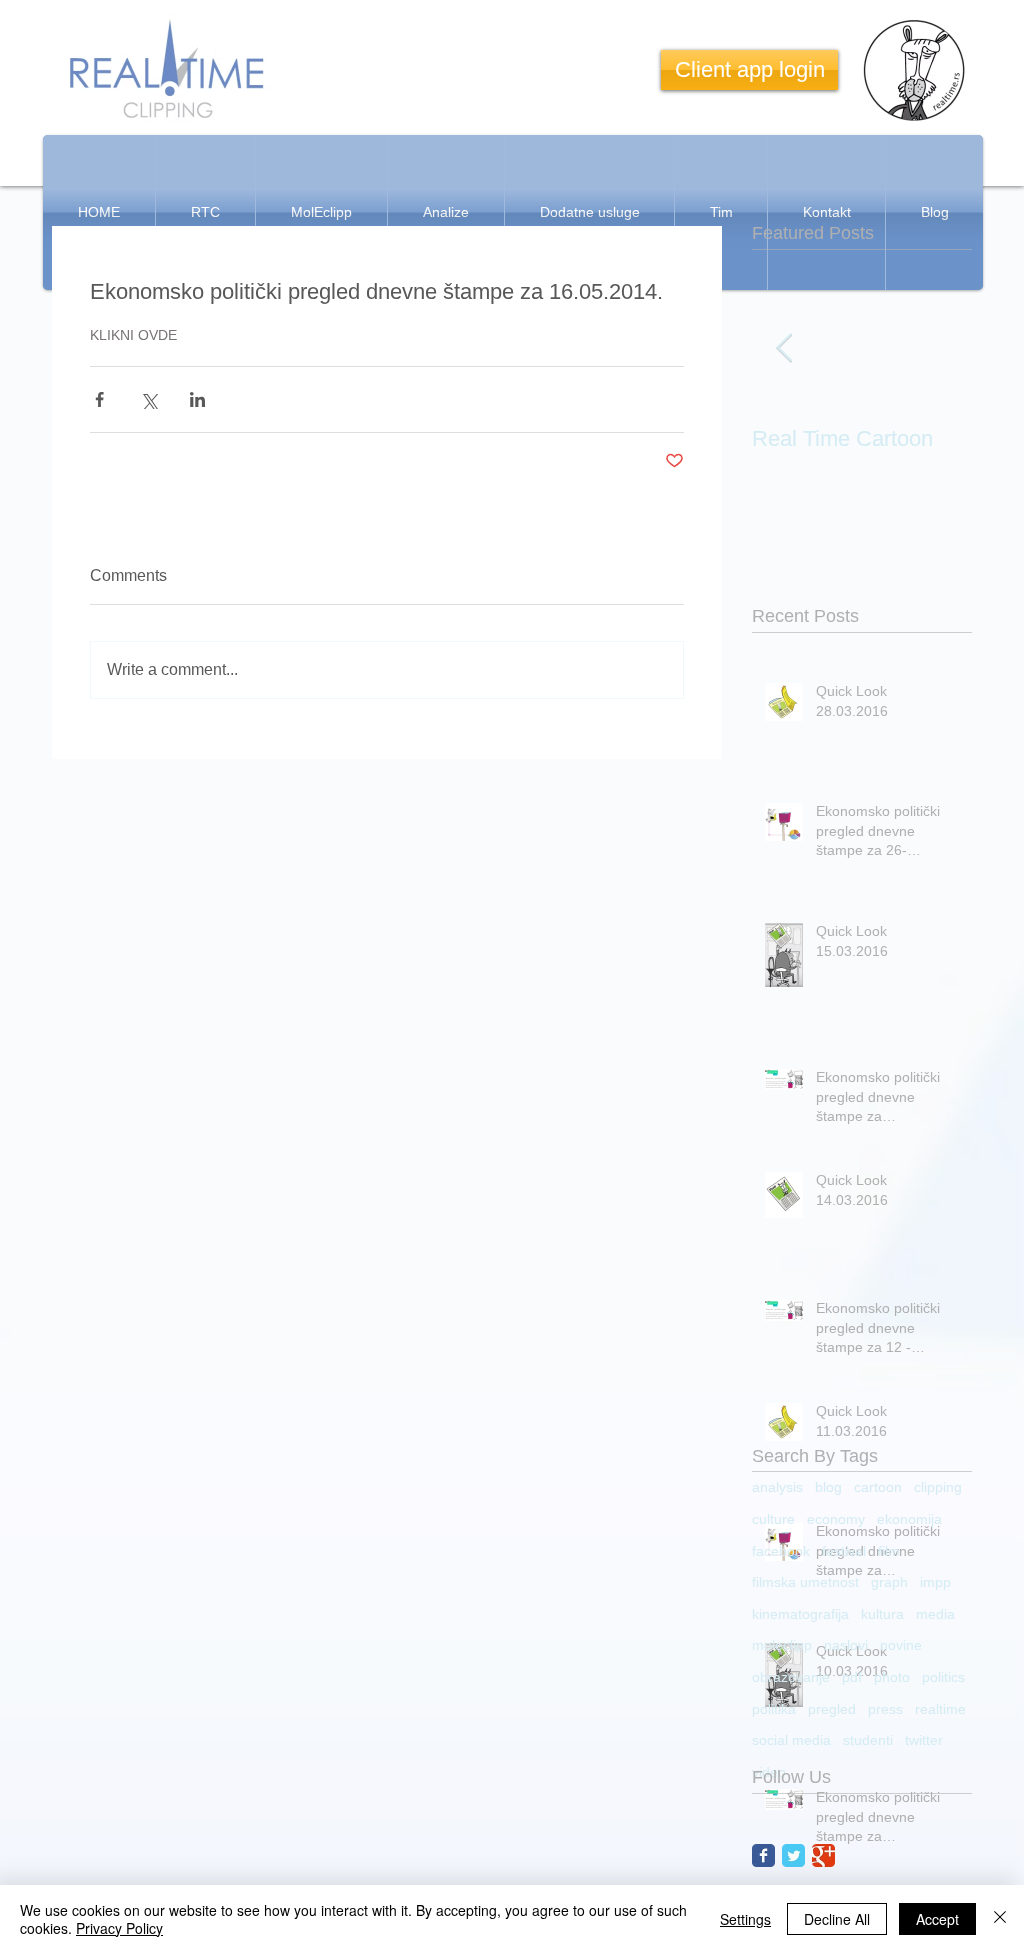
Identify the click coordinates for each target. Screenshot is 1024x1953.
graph (889, 1582)
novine (901, 1645)
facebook (781, 1551)
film (889, 1551)
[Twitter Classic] (793, 1855)
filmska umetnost (805, 1582)
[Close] (1000, 1919)
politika (774, 1709)
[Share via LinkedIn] (197, 399)
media (935, 1614)
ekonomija (909, 1519)
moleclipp (782, 1645)
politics (943, 1677)
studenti (868, 1740)
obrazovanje (791, 1677)
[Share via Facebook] (99, 399)
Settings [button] (745, 1919)
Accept (937, 1919)
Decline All (837, 1919)
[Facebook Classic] (763, 1855)
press (885, 1709)
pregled (832, 1709)
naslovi (846, 1645)
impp (935, 1582)
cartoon (878, 1487)
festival (844, 1551)
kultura (882, 1614)
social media (791, 1740)
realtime (940, 1709)
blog (828, 1487)
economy (836, 1519)
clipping (938, 1487)
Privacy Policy (119, 1928)
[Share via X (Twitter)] (148, 399)
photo (892, 1677)
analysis (777, 1487)
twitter (924, 1740)
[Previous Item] (784, 348)
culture (773, 1519)
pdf (852, 1677)
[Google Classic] (823, 1855)
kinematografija (800, 1614)
